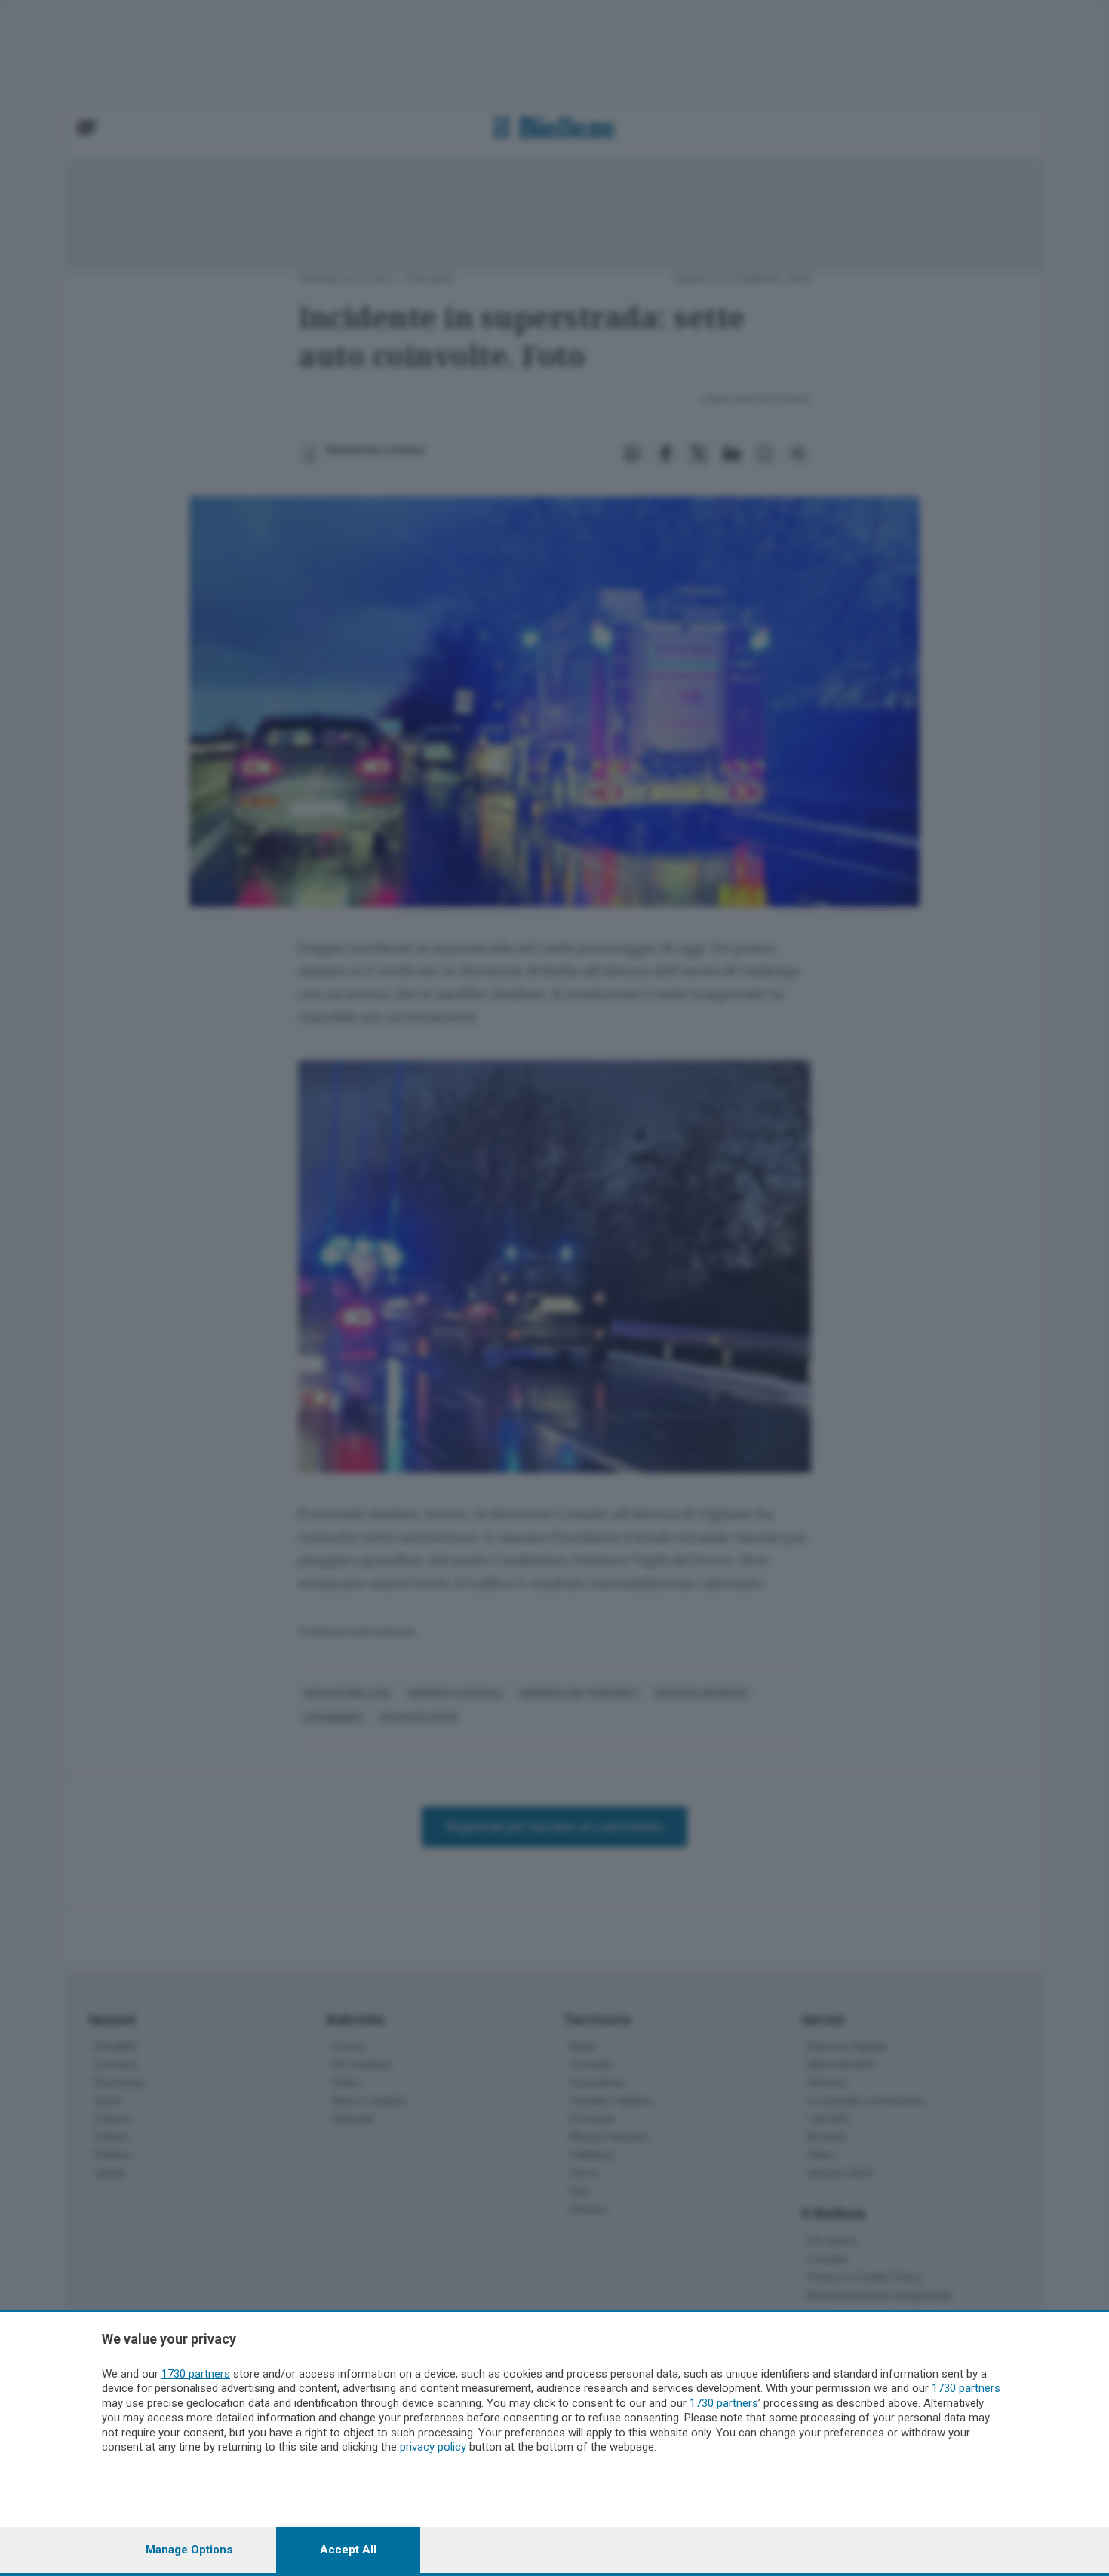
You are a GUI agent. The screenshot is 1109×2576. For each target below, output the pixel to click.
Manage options (189, 2550)
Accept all (348, 2550)
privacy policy (433, 2447)
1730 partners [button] (196, 2374)
